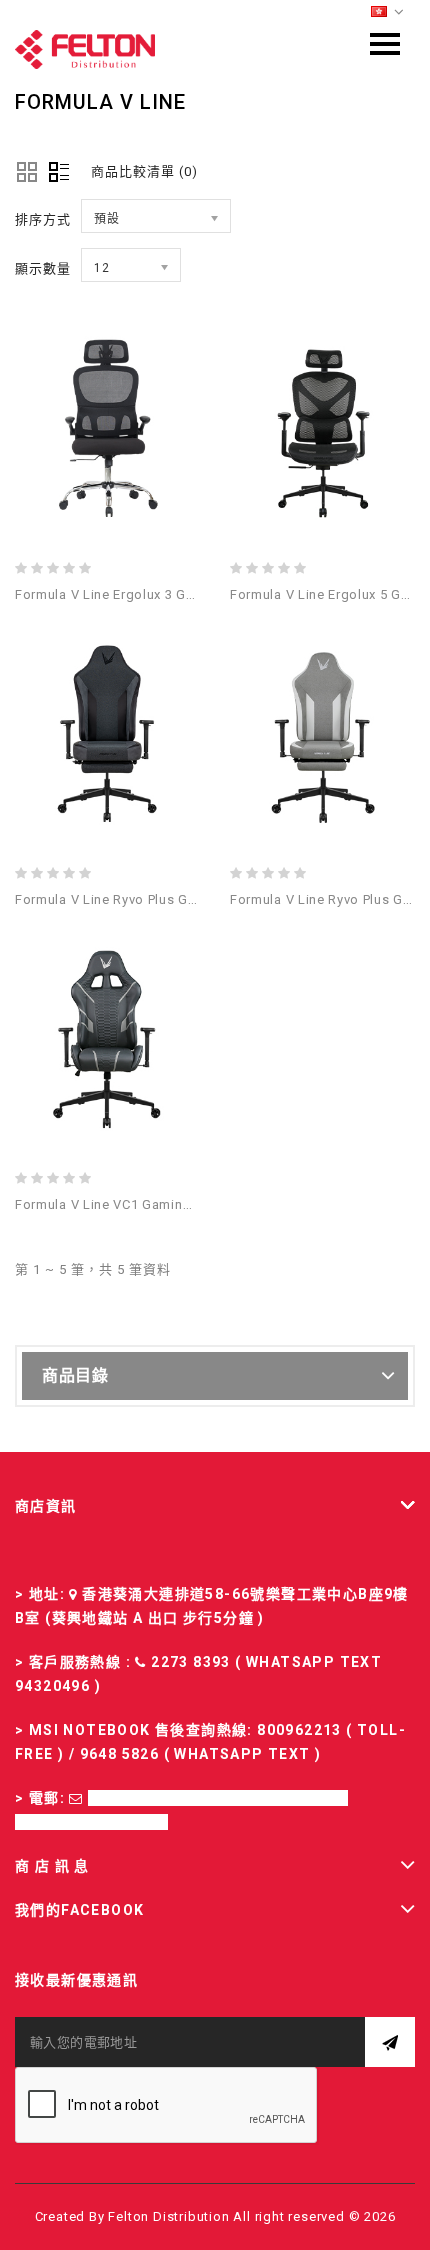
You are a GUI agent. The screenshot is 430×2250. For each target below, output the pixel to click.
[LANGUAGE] (388, 12)
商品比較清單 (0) (144, 171)
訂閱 (390, 2042)
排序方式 (43, 219)
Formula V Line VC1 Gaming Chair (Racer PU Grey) (173, 1204)
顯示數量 (43, 268)
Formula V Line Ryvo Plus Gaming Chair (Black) (164, 899)
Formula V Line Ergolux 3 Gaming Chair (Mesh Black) (182, 594)
